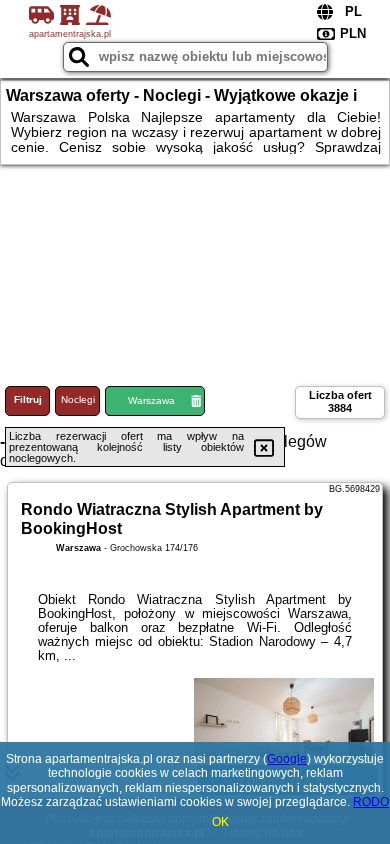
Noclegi (78, 399)
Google (287, 759)
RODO (371, 802)
